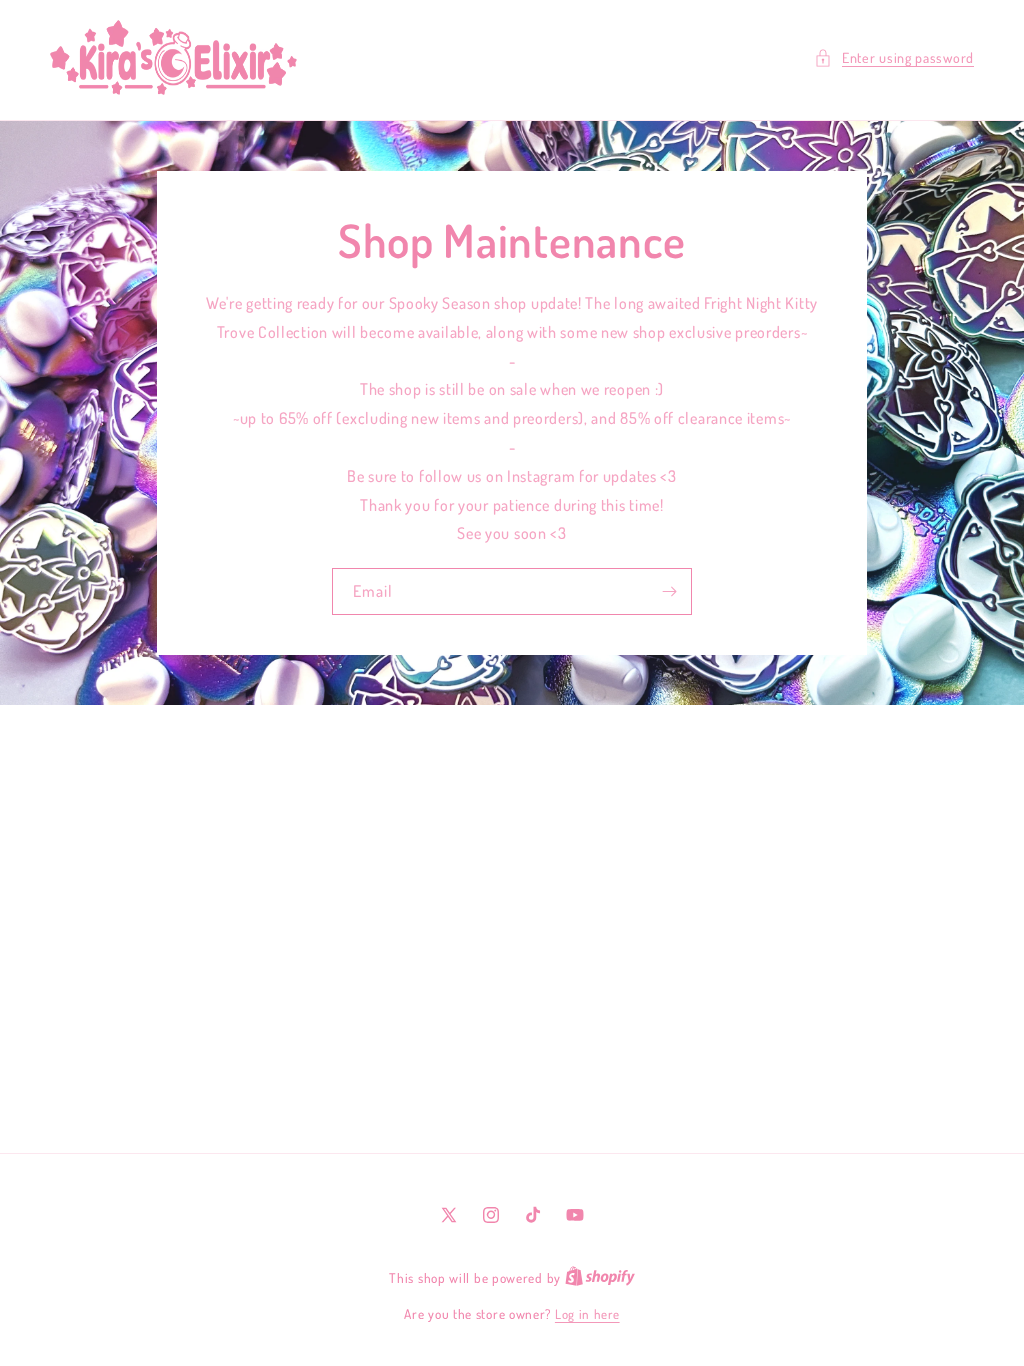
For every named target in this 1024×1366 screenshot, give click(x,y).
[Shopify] (600, 1278)
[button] (894, 57)
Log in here (587, 1314)
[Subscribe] (669, 591)
